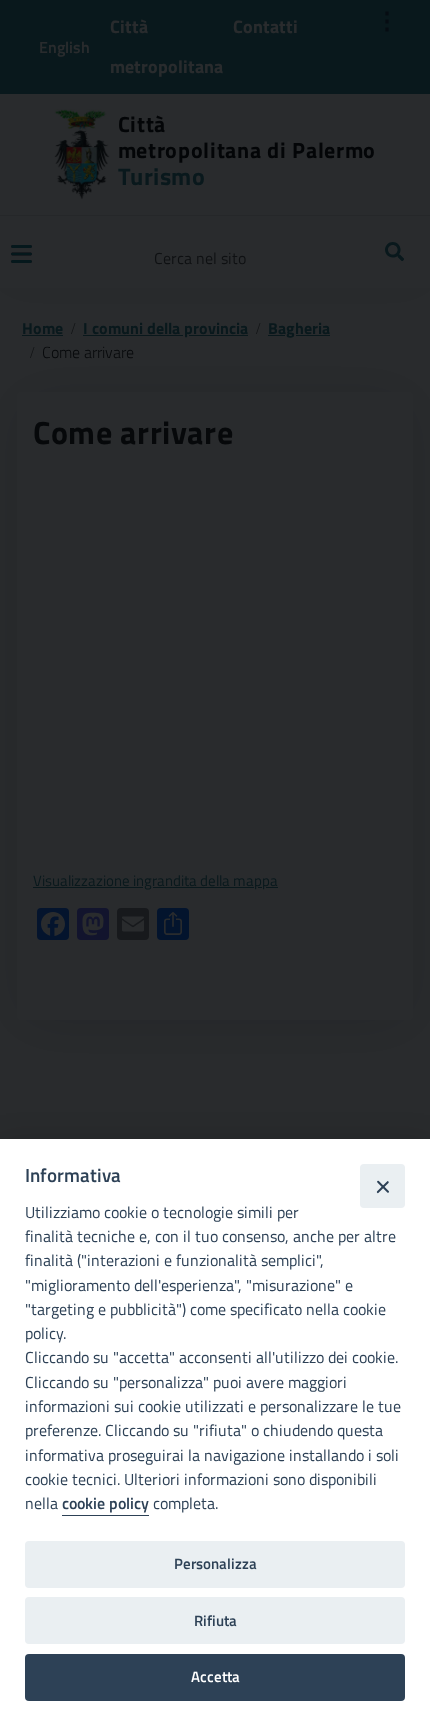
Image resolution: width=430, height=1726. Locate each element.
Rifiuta (215, 1620)
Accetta (215, 1676)
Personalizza (215, 1563)
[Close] (382, 1186)
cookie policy (105, 1503)
